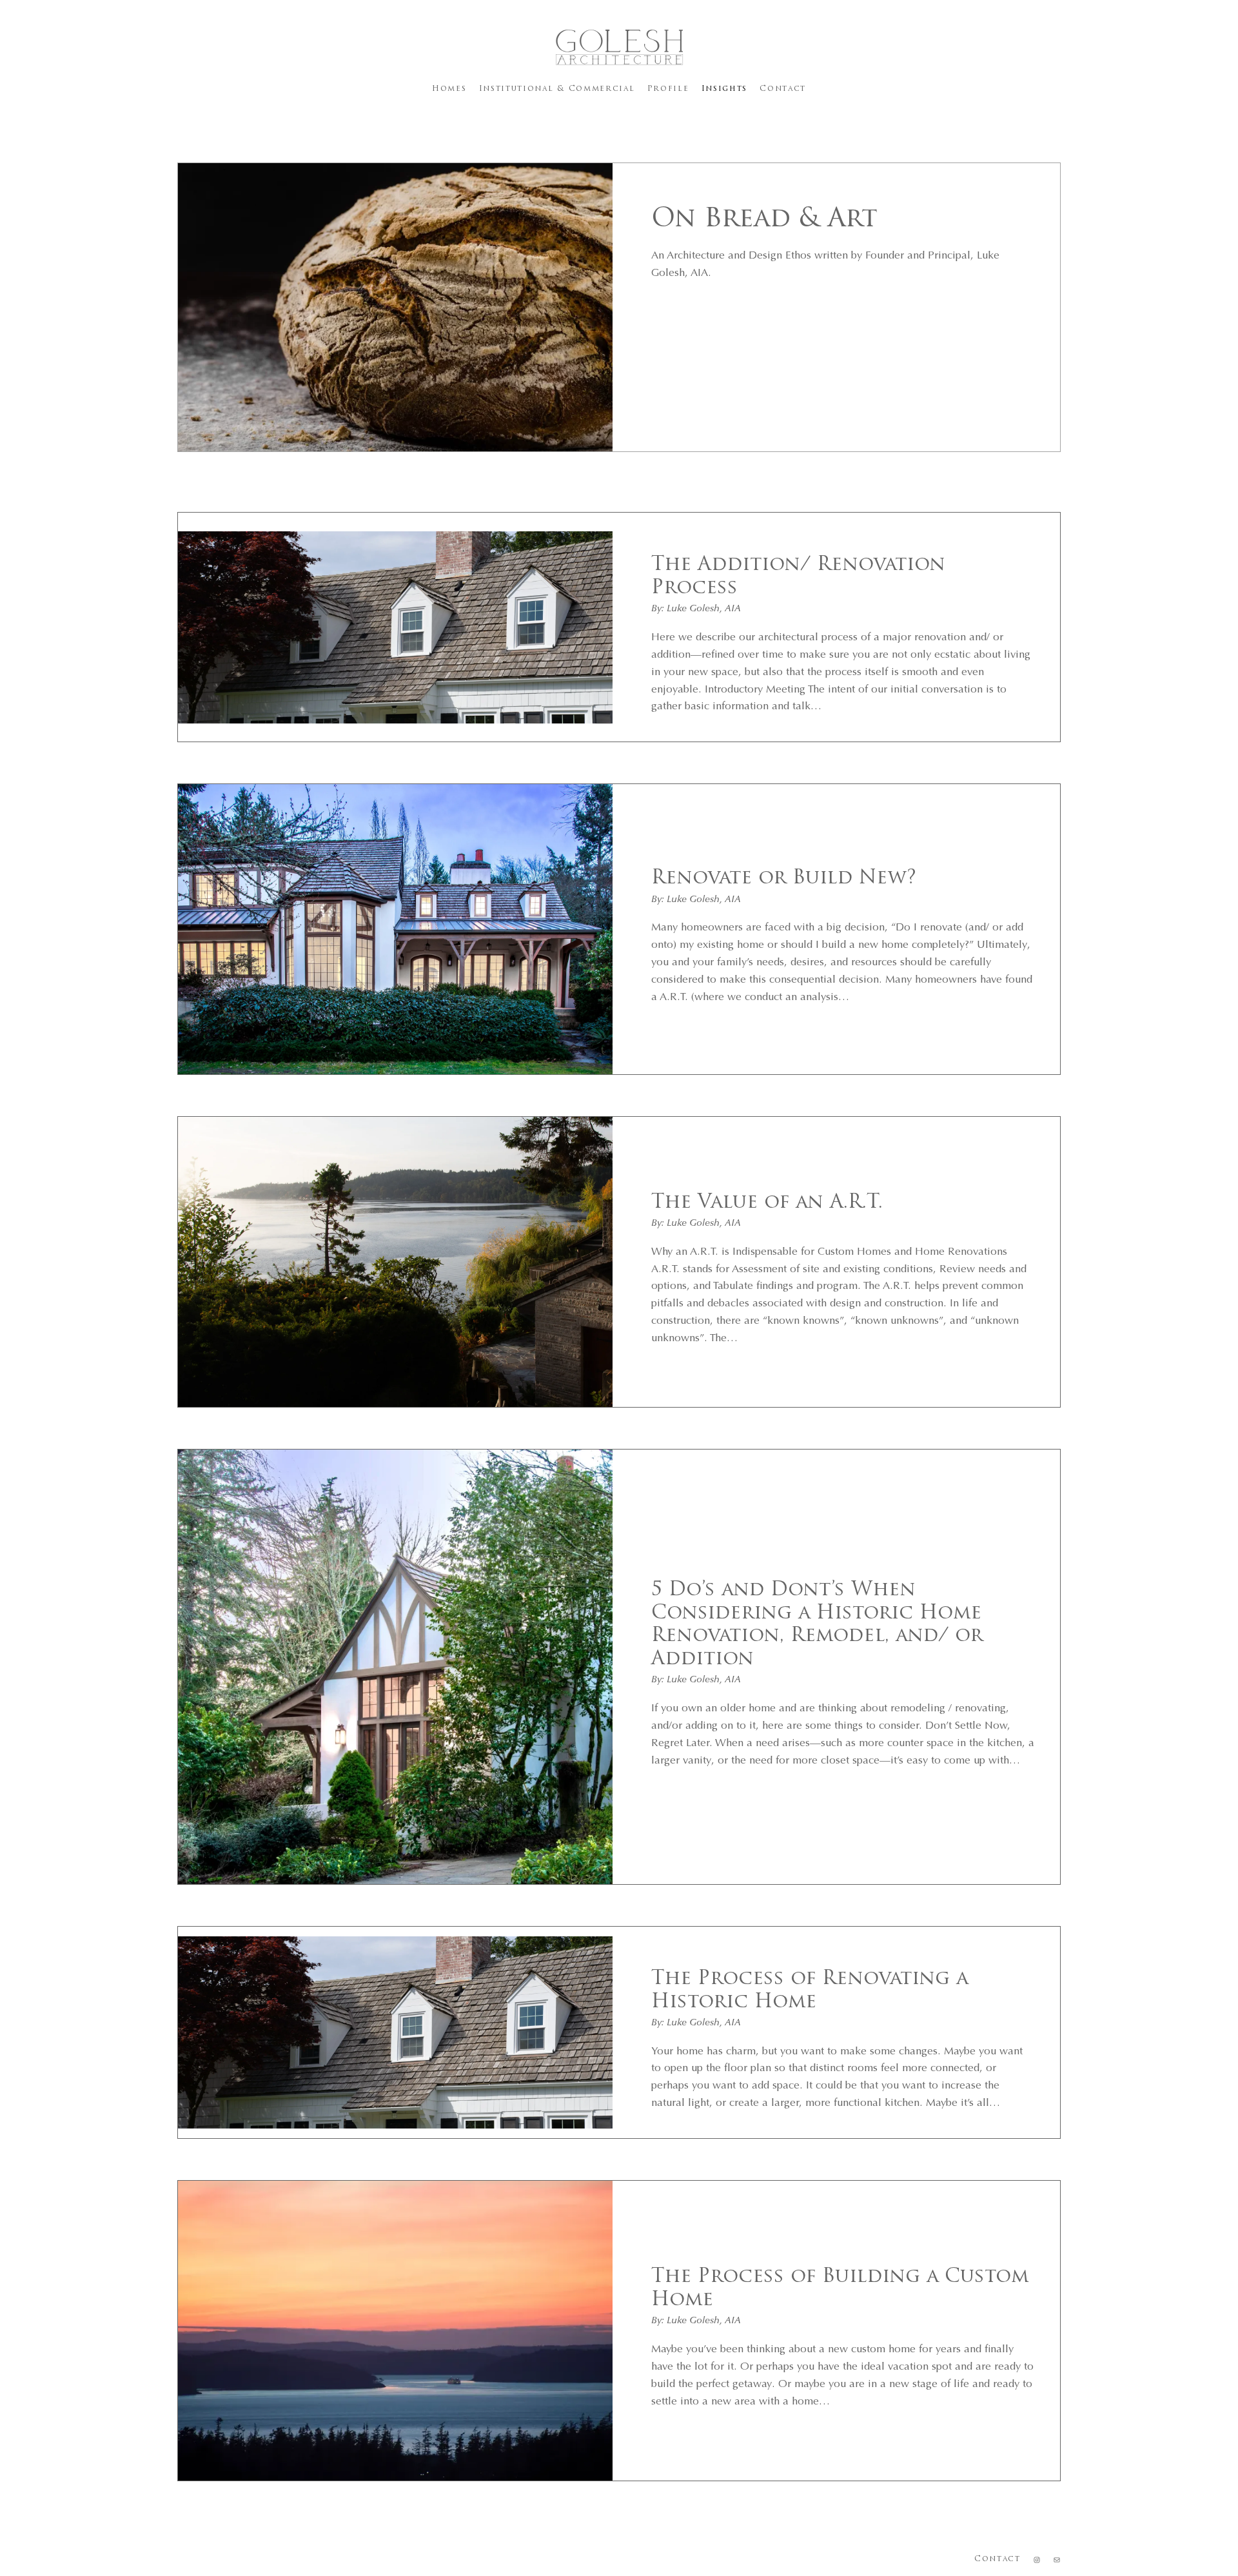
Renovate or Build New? (784, 879)
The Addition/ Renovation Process (798, 577)
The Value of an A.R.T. (767, 1203)
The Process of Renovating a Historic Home (810, 1991)
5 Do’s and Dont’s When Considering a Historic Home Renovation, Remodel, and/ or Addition (817, 1625)
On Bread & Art (764, 220)
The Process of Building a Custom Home (840, 2289)
